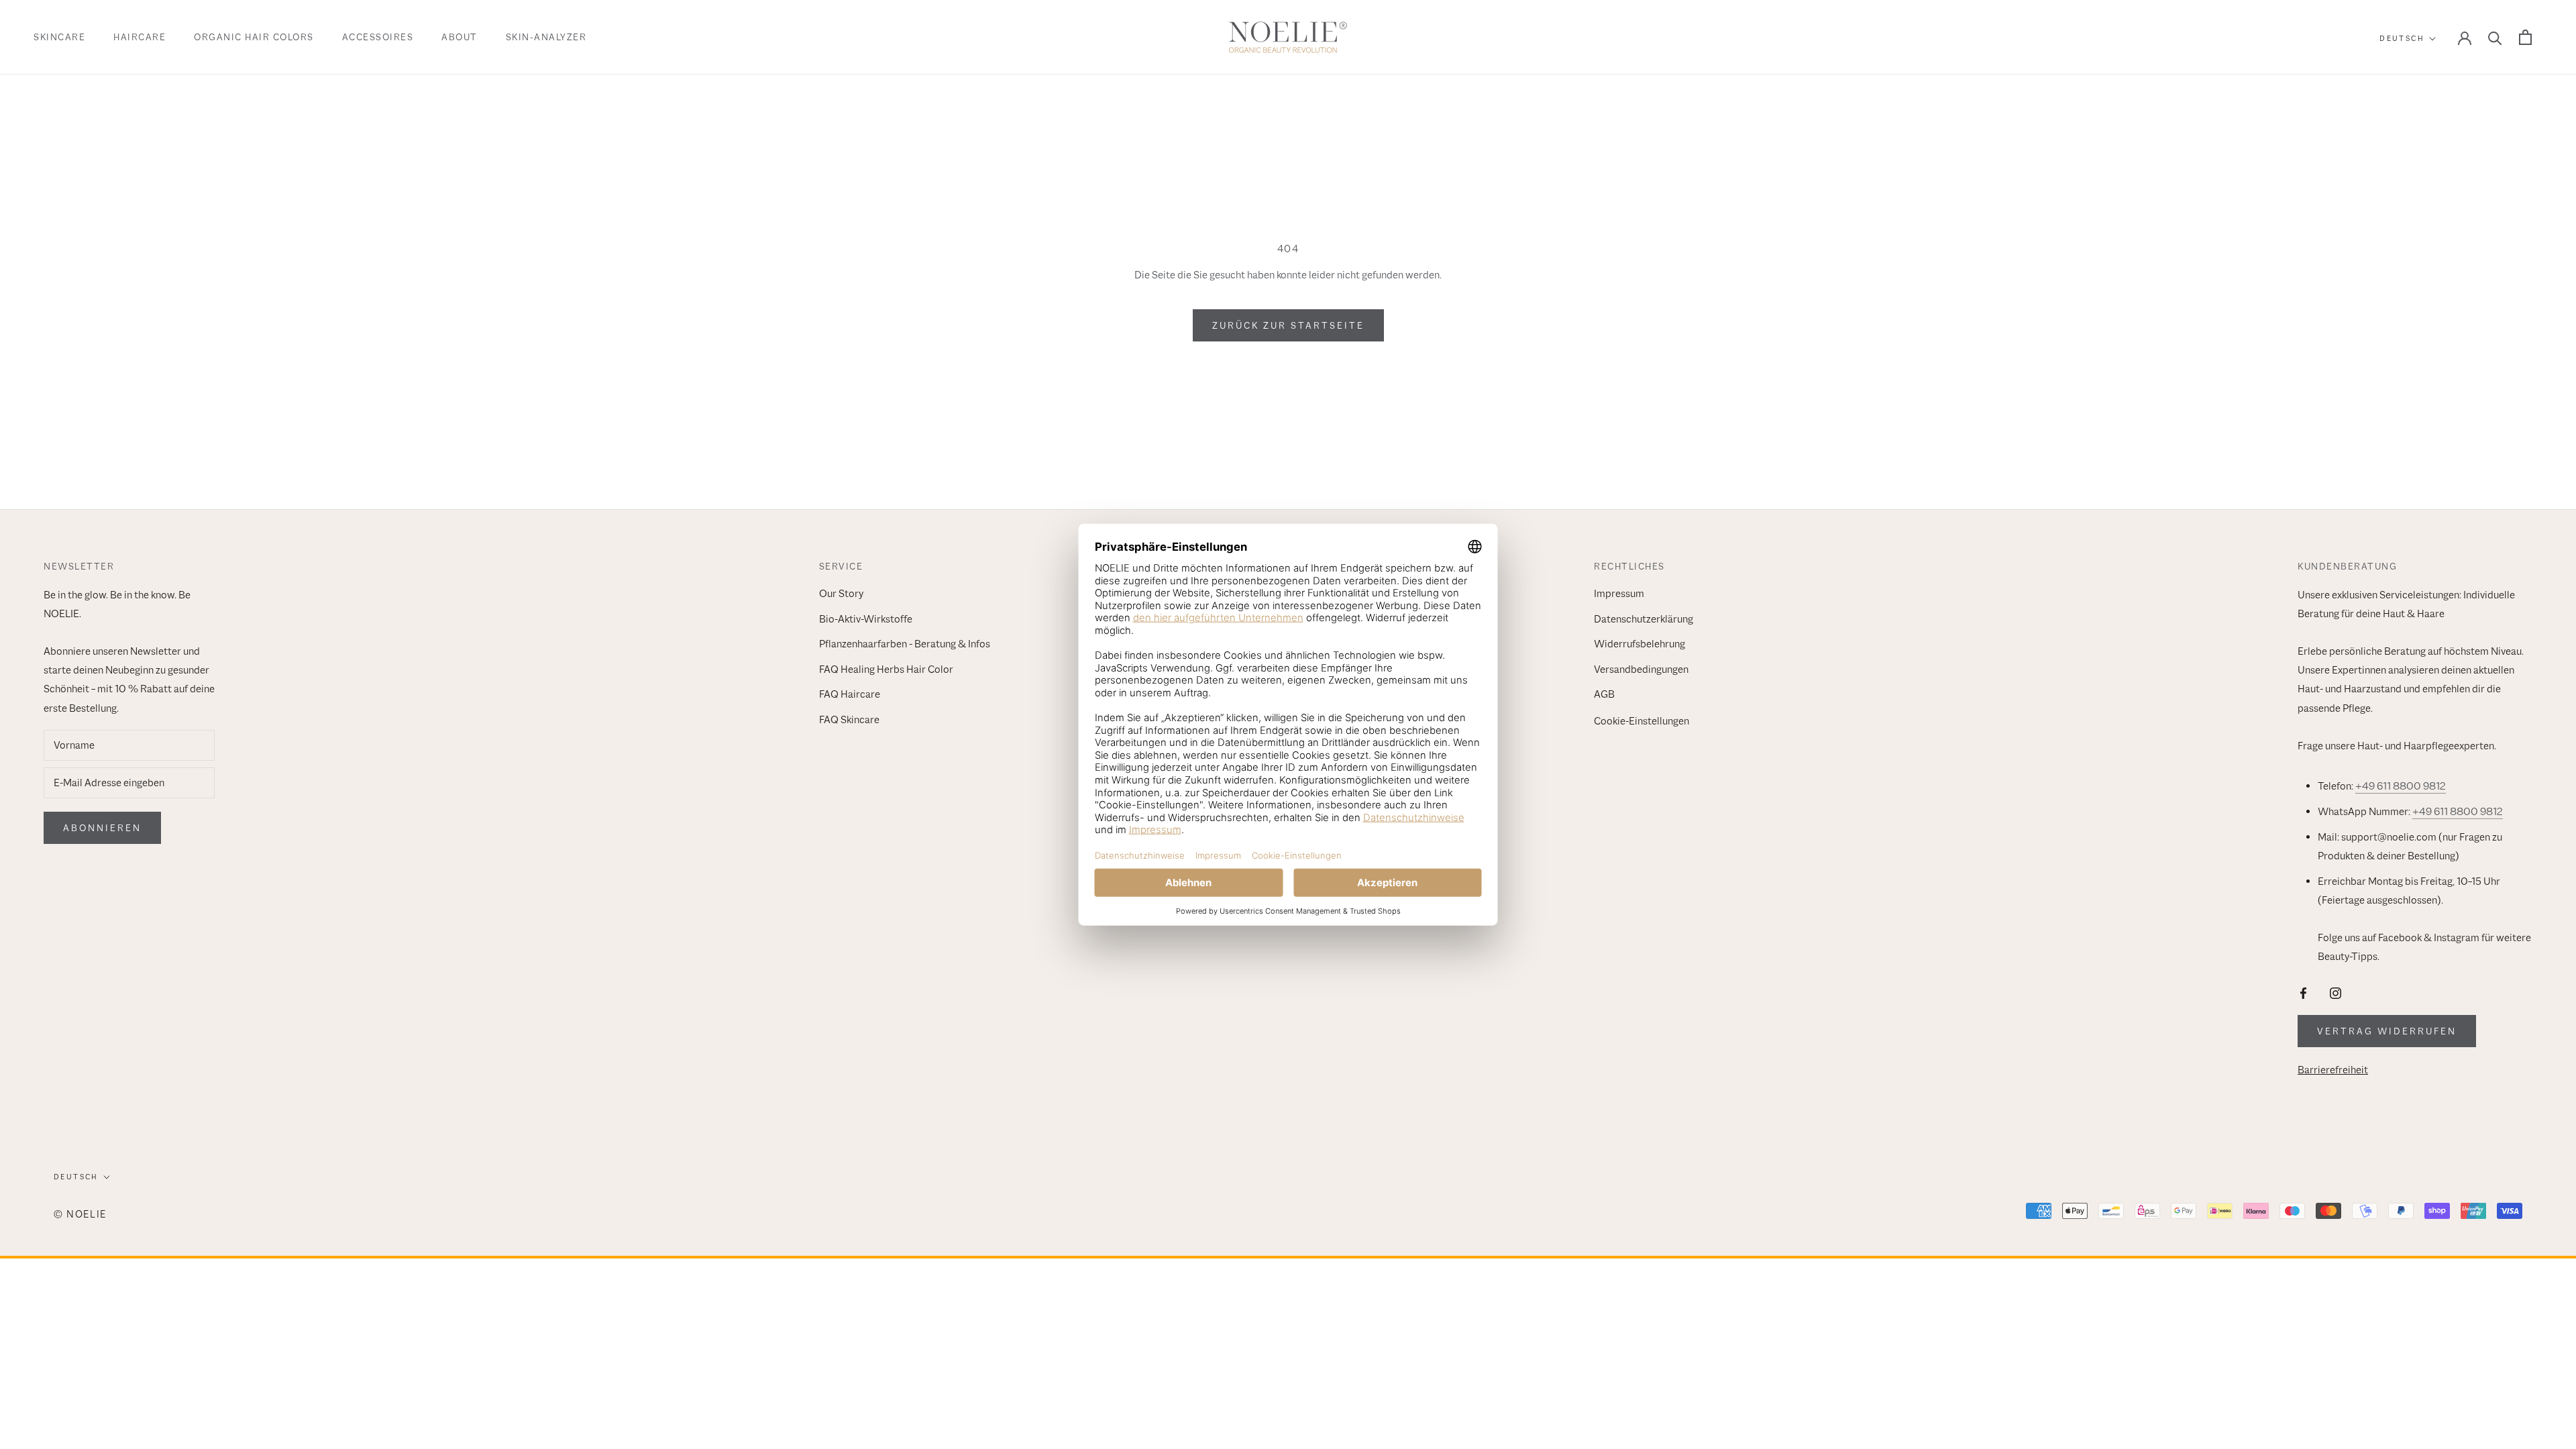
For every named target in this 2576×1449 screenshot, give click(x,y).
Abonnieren (102, 828)
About (460, 37)
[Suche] (2495, 37)
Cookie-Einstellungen (1642, 721)
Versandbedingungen (1641, 669)
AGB (1604, 694)
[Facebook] (2303, 992)
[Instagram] (2336, 992)
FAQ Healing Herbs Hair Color (886, 669)
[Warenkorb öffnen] (2525, 37)
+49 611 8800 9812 (2401, 786)
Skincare (59, 37)
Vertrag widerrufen (2387, 1031)
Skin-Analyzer (546, 37)
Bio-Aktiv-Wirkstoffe (866, 619)
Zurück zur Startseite (1288, 325)
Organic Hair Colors (254, 37)
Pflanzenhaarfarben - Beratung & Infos (905, 644)
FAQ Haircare (850, 694)
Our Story (841, 594)
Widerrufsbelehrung (1640, 644)
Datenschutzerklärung (1644, 619)
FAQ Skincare (849, 720)
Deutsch (2402, 38)
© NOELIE (80, 1214)
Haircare (140, 37)
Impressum (1619, 594)
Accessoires (378, 37)
